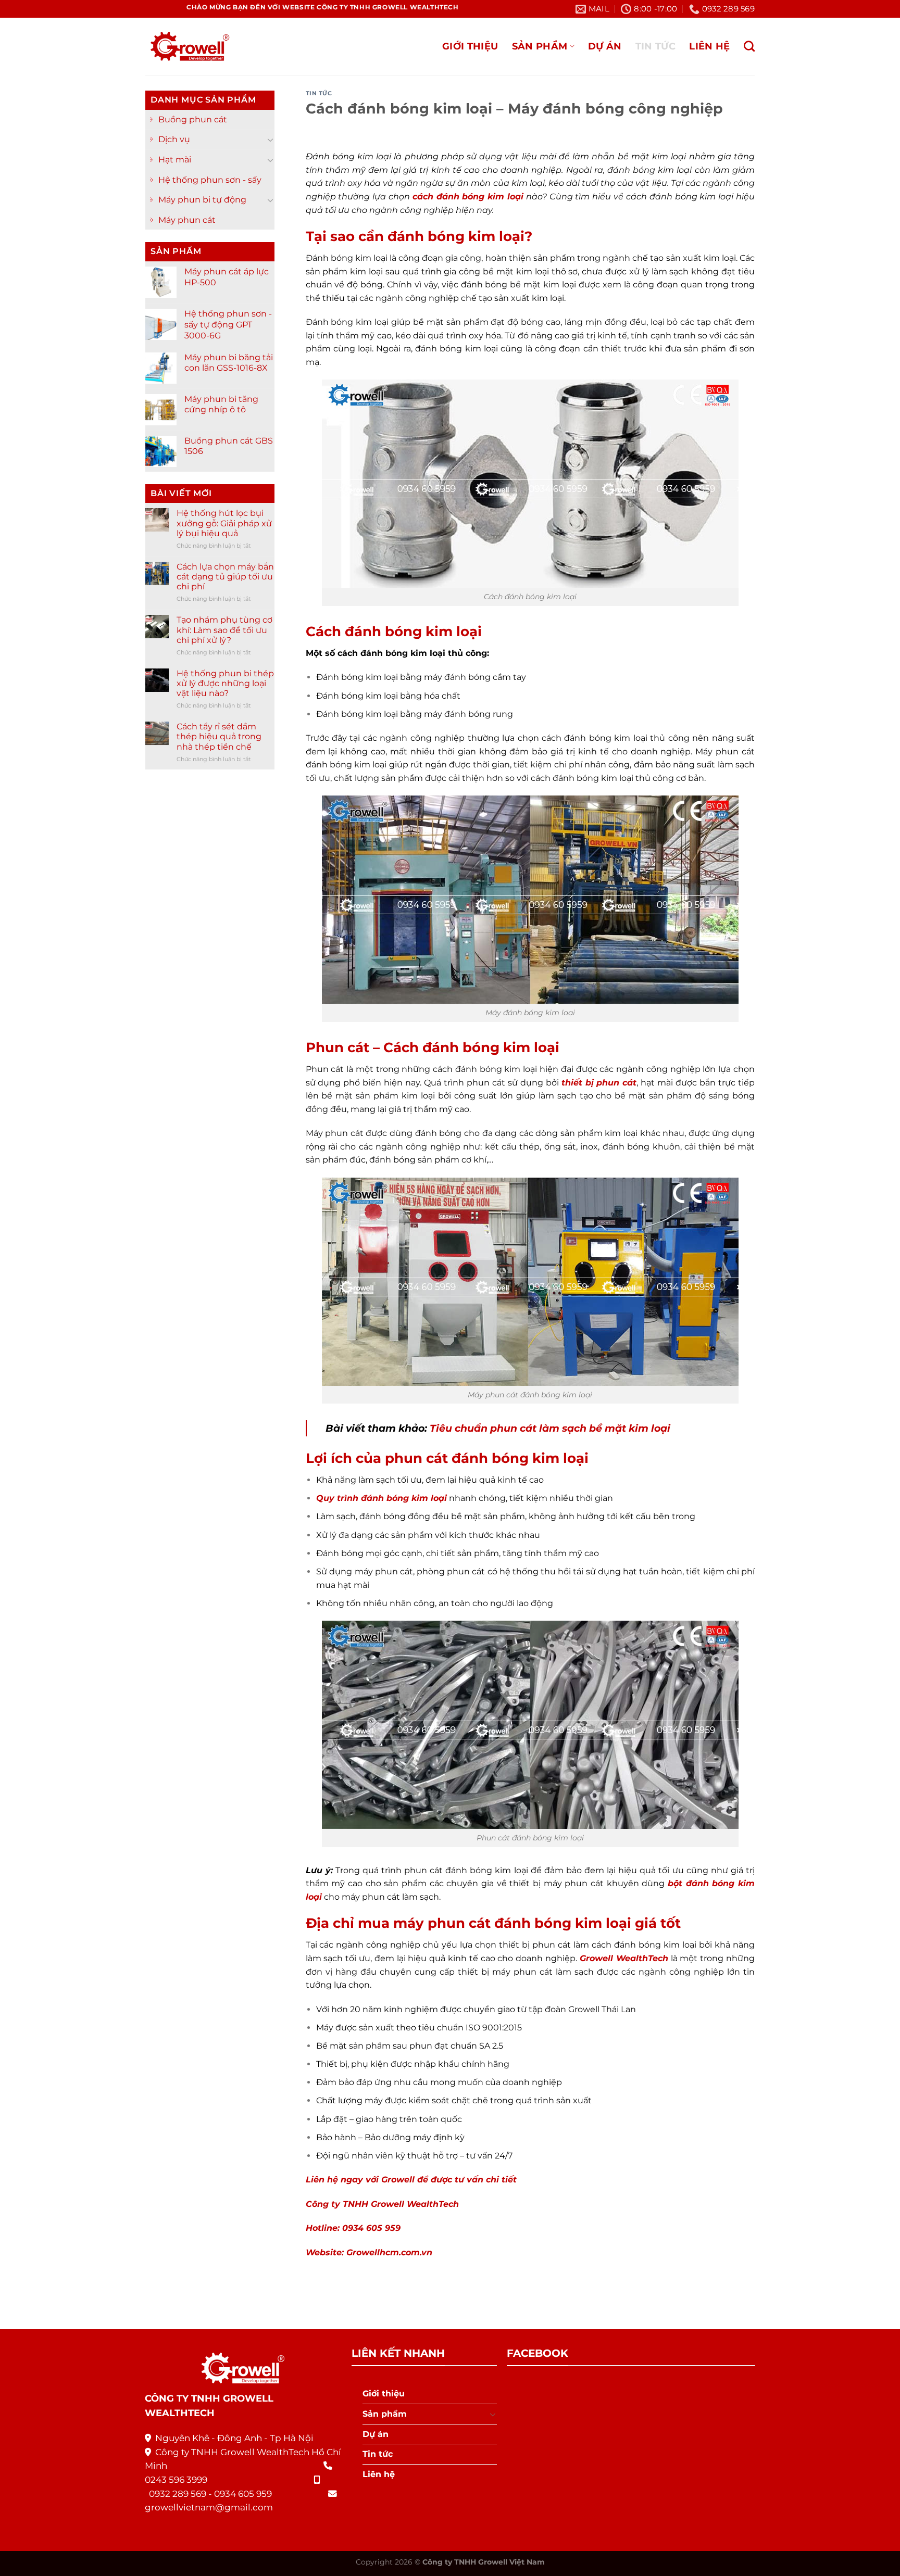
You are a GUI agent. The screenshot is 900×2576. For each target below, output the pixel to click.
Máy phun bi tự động (202, 200)
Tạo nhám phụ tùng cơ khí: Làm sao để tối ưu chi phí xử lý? (224, 630)
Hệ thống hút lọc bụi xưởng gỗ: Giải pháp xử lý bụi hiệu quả (224, 523)
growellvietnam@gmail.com (209, 2507)
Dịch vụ (174, 139)
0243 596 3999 (176, 2480)
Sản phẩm (540, 46)
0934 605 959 (243, 2494)
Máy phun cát (187, 220)
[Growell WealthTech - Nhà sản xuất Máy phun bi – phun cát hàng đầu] (187, 47)
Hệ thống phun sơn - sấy (210, 180)
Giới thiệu (470, 46)
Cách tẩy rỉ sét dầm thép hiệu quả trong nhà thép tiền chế (219, 736)
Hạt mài (175, 160)
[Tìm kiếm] (749, 46)
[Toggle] (270, 140)
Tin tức (655, 46)
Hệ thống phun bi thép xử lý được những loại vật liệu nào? (225, 683)
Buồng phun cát (193, 119)
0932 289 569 (178, 2494)
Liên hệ (709, 46)
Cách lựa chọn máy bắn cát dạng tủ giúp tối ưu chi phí (225, 577)
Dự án (605, 46)
